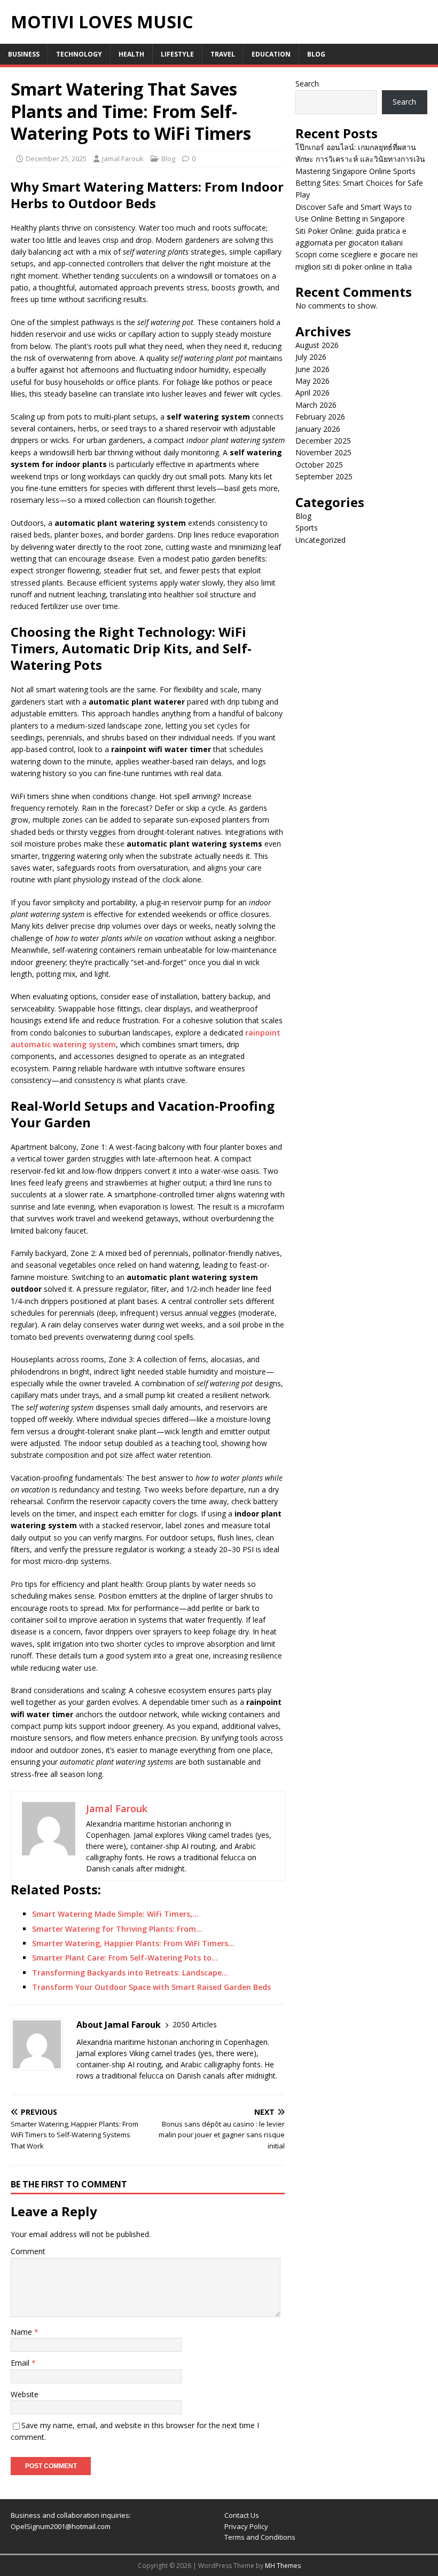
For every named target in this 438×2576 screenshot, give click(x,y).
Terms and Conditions (260, 2537)
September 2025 (324, 476)
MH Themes (283, 2566)
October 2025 (319, 465)
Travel (223, 54)
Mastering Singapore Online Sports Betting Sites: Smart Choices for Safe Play (359, 183)
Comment (28, 2251)
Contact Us (242, 2515)
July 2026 (311, 357)
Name (22, 2332)
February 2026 (320, 417)
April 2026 (312, 393)
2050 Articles (195, 2024)
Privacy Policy (246, 2526)
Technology (79, 54)
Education (271, 54)
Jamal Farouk (123, 159)
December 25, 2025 (56, 159)
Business (24, 54)
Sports (307, 528)
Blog (316, 54)
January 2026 (318, 429)
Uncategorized (320, 540)
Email (21, 2363)
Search (307, 84)
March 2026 (316, 405)
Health (131, 54)
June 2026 (312, 369)
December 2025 (323, 441)
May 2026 (312, 381)
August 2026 (317, 345)
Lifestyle (177, 54)
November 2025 (323, 452)
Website (25, 2394)
